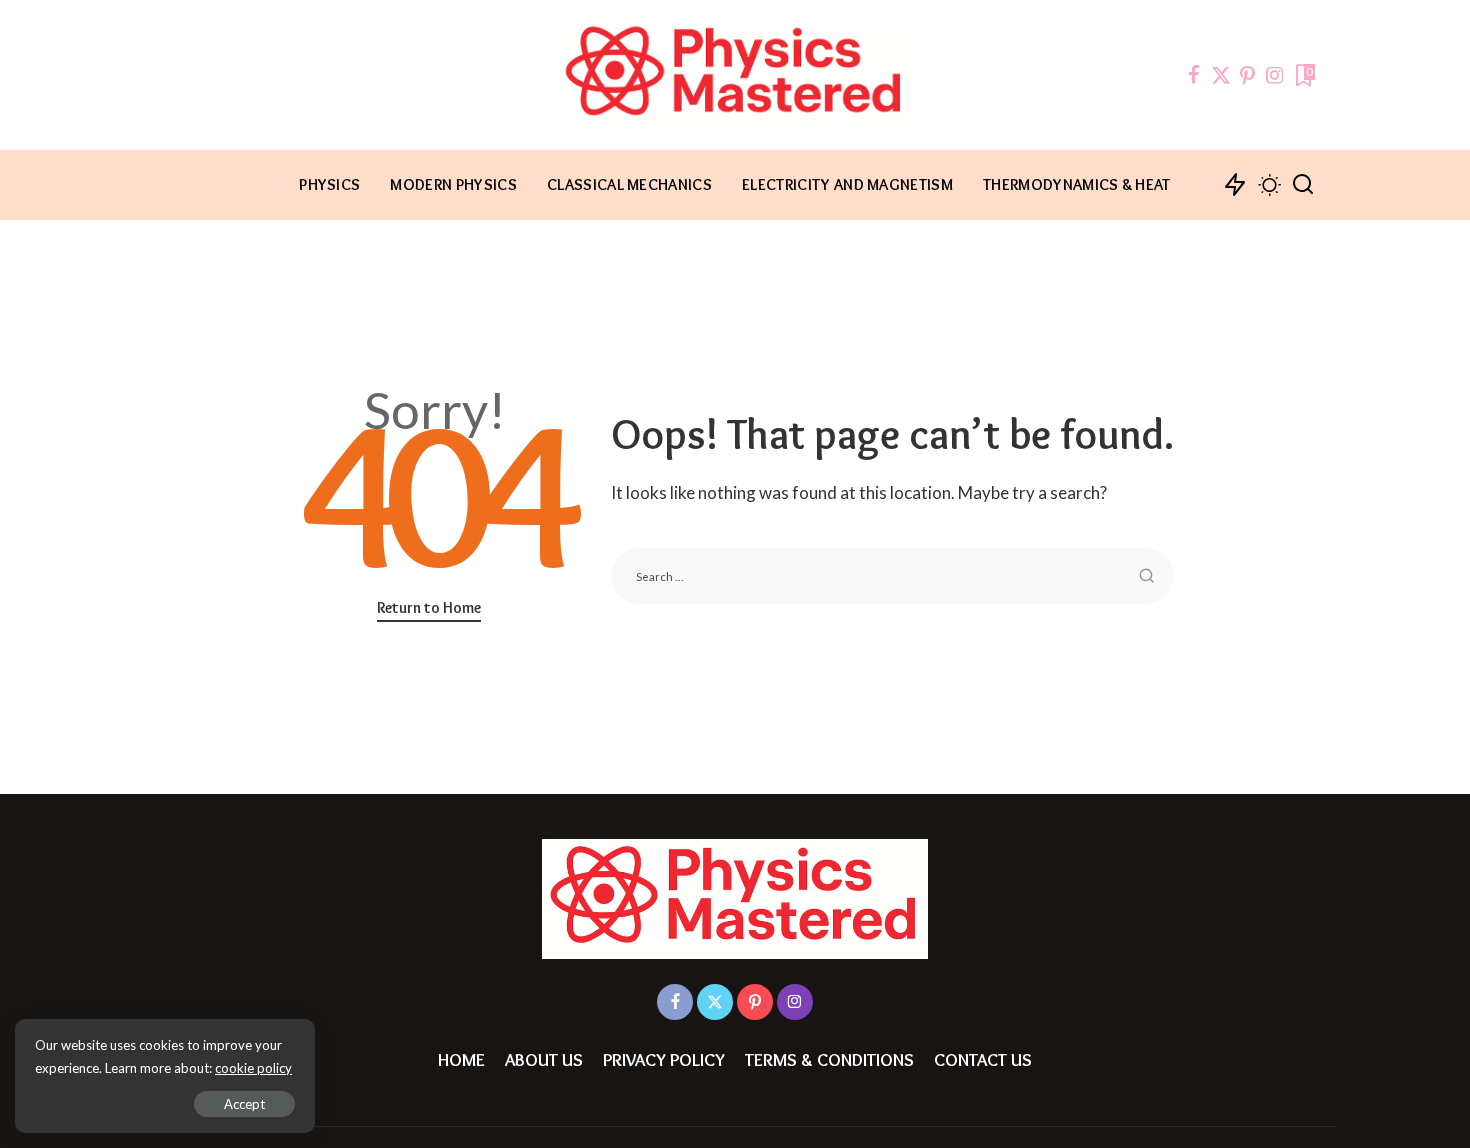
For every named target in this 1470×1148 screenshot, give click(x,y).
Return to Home (429, 607)
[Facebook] (1194, 75)
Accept (244, 1104)
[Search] (1303, 185)
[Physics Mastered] (735, 75)
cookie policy (253, 1068)
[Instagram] (1275, 75)
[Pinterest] (1248, 75)
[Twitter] (1221, 75)
